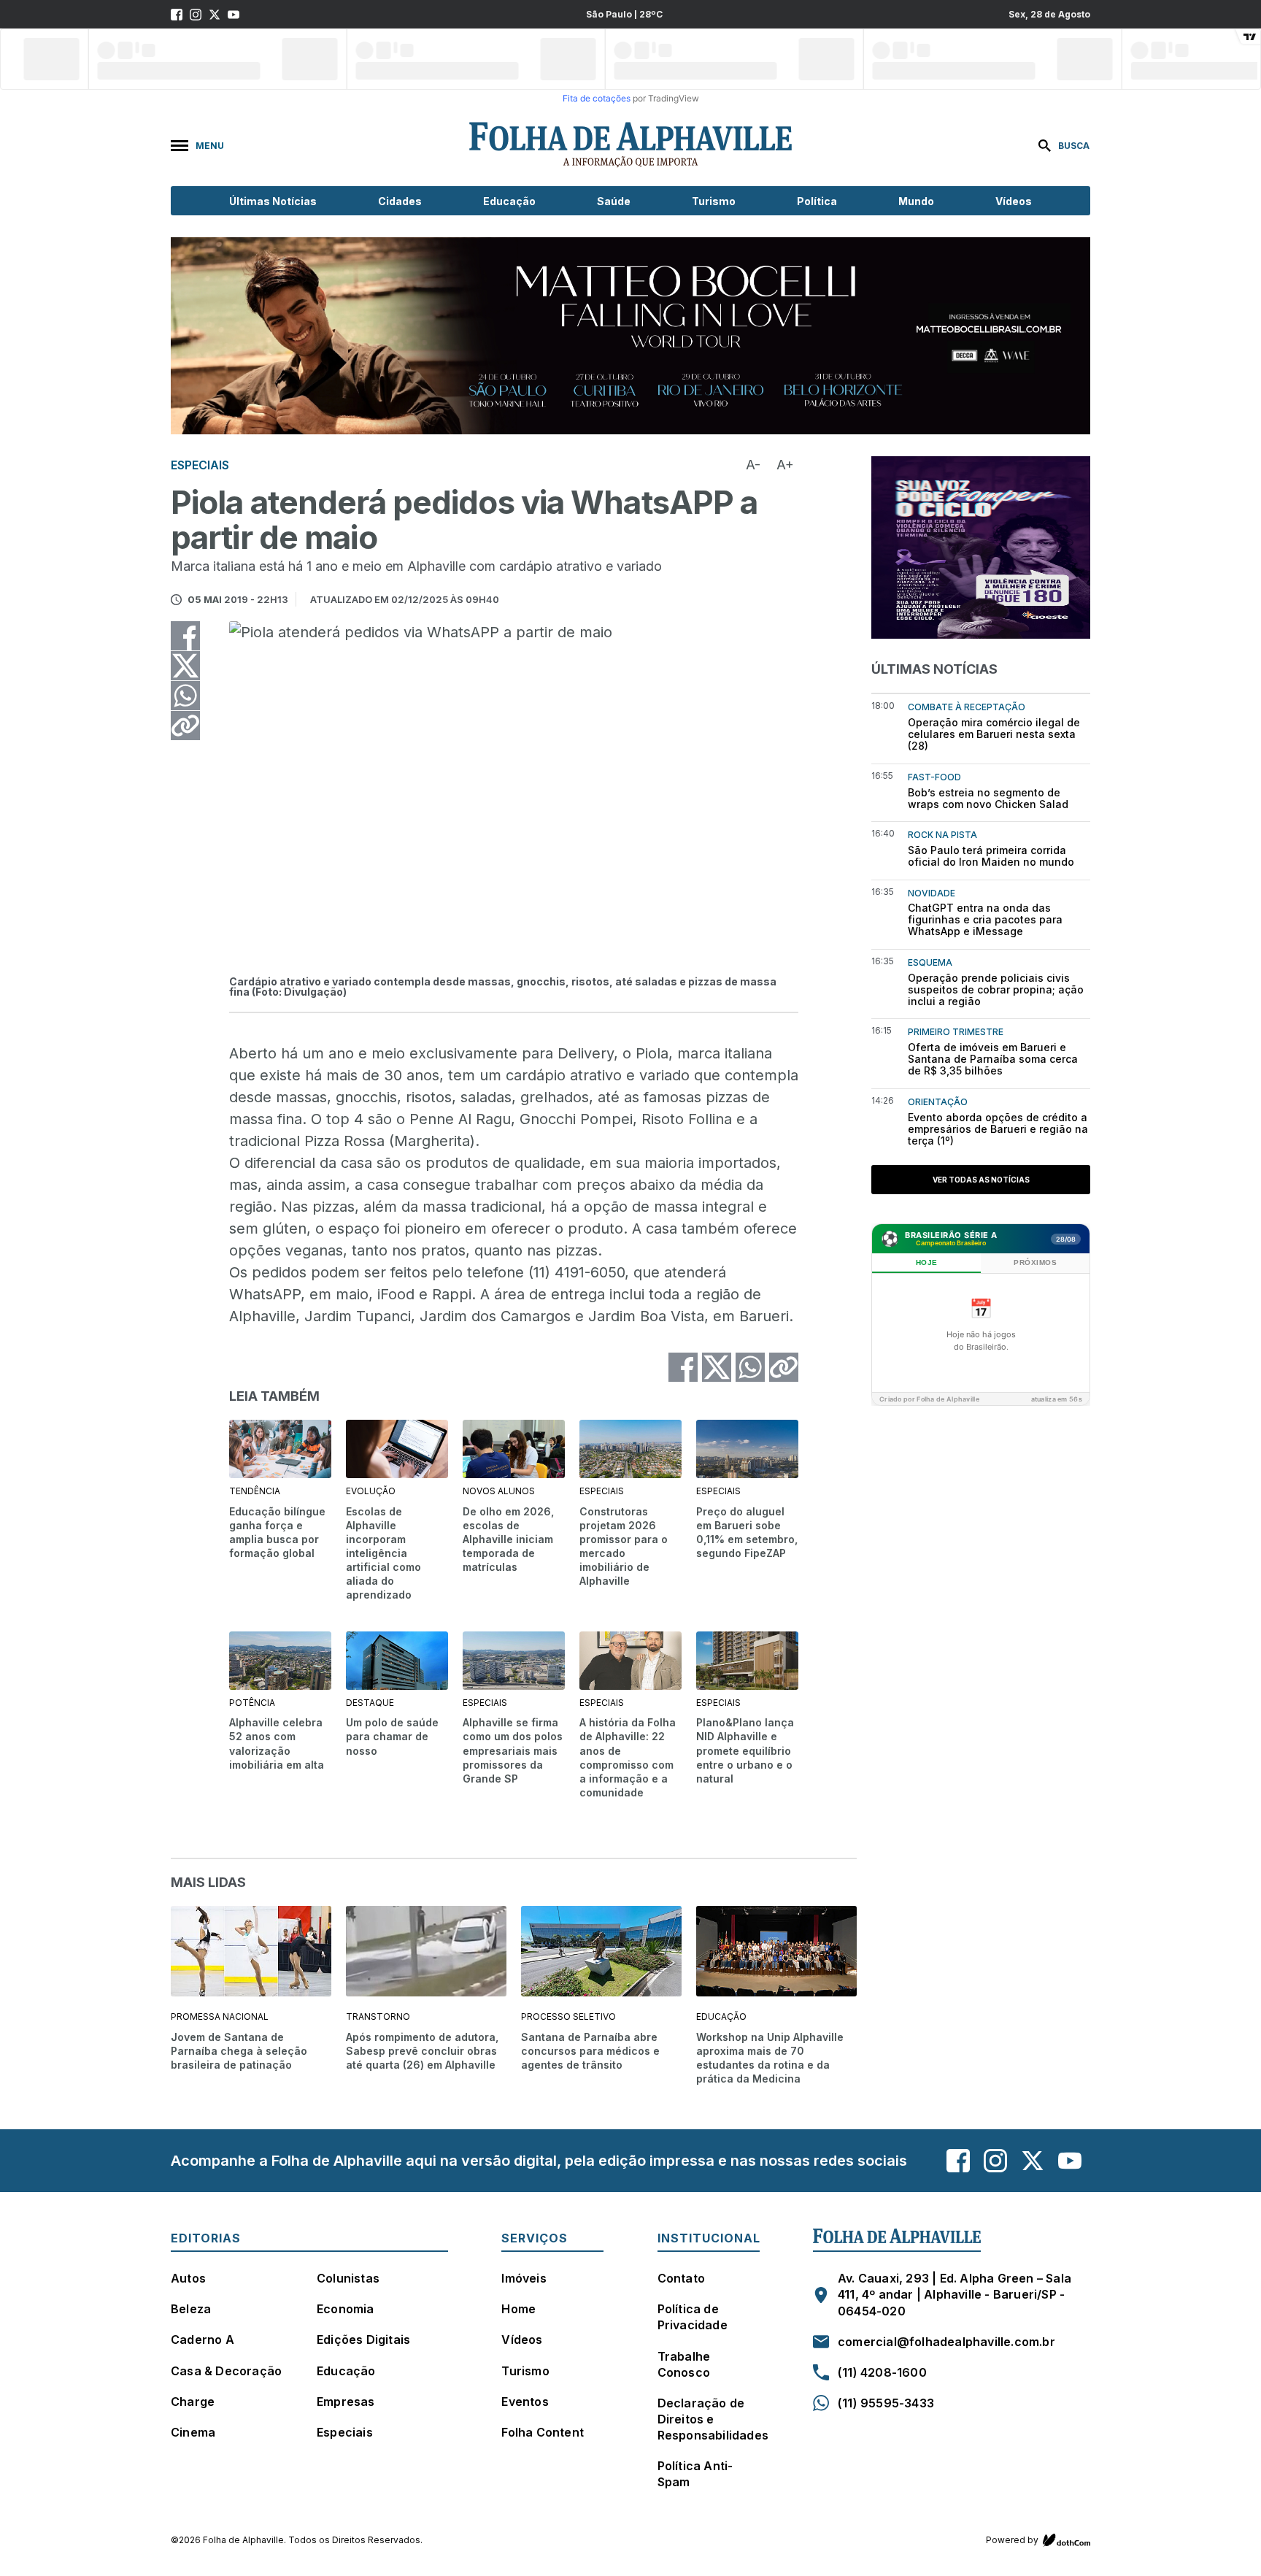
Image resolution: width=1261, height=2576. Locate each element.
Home (518, 2309)
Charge (193, 2402)
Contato (681, 2278)
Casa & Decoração (226, 2371)
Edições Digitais (363, 2339)
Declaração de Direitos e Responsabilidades (713, 2419)
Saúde (614, 201)
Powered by (1012, 2540)
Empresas (346, 2402)
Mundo (916, 201)
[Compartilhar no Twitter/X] (185, 666)
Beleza (191, 2309)
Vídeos (1014, 201)
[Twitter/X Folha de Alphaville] (215, 15)
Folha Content (543, 2432)
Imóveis (524, 2278)
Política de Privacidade (693, 2317)
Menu (210, 146)
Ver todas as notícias (981, 1180)
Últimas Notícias (273, 201)
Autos (188, 2278)
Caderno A (203, 2339)
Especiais (345, 2432)
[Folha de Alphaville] (630, 145)
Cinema (193, 2432)
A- (753, 465)
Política (817, 201)
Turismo (714, 201)
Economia (346, 2309)
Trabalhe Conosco (684, 2364)
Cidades (400, 201)
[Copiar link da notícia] (185, 726)
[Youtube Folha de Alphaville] (234, 15)
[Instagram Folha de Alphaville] (196, 15)
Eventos (525, 2402)
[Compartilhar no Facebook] (185, 636)
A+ (785, 465)
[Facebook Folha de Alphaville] (177, 15)
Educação (509, 201)
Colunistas (348, 2278)
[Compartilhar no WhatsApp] (185, 696)
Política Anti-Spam (695, 2474)
